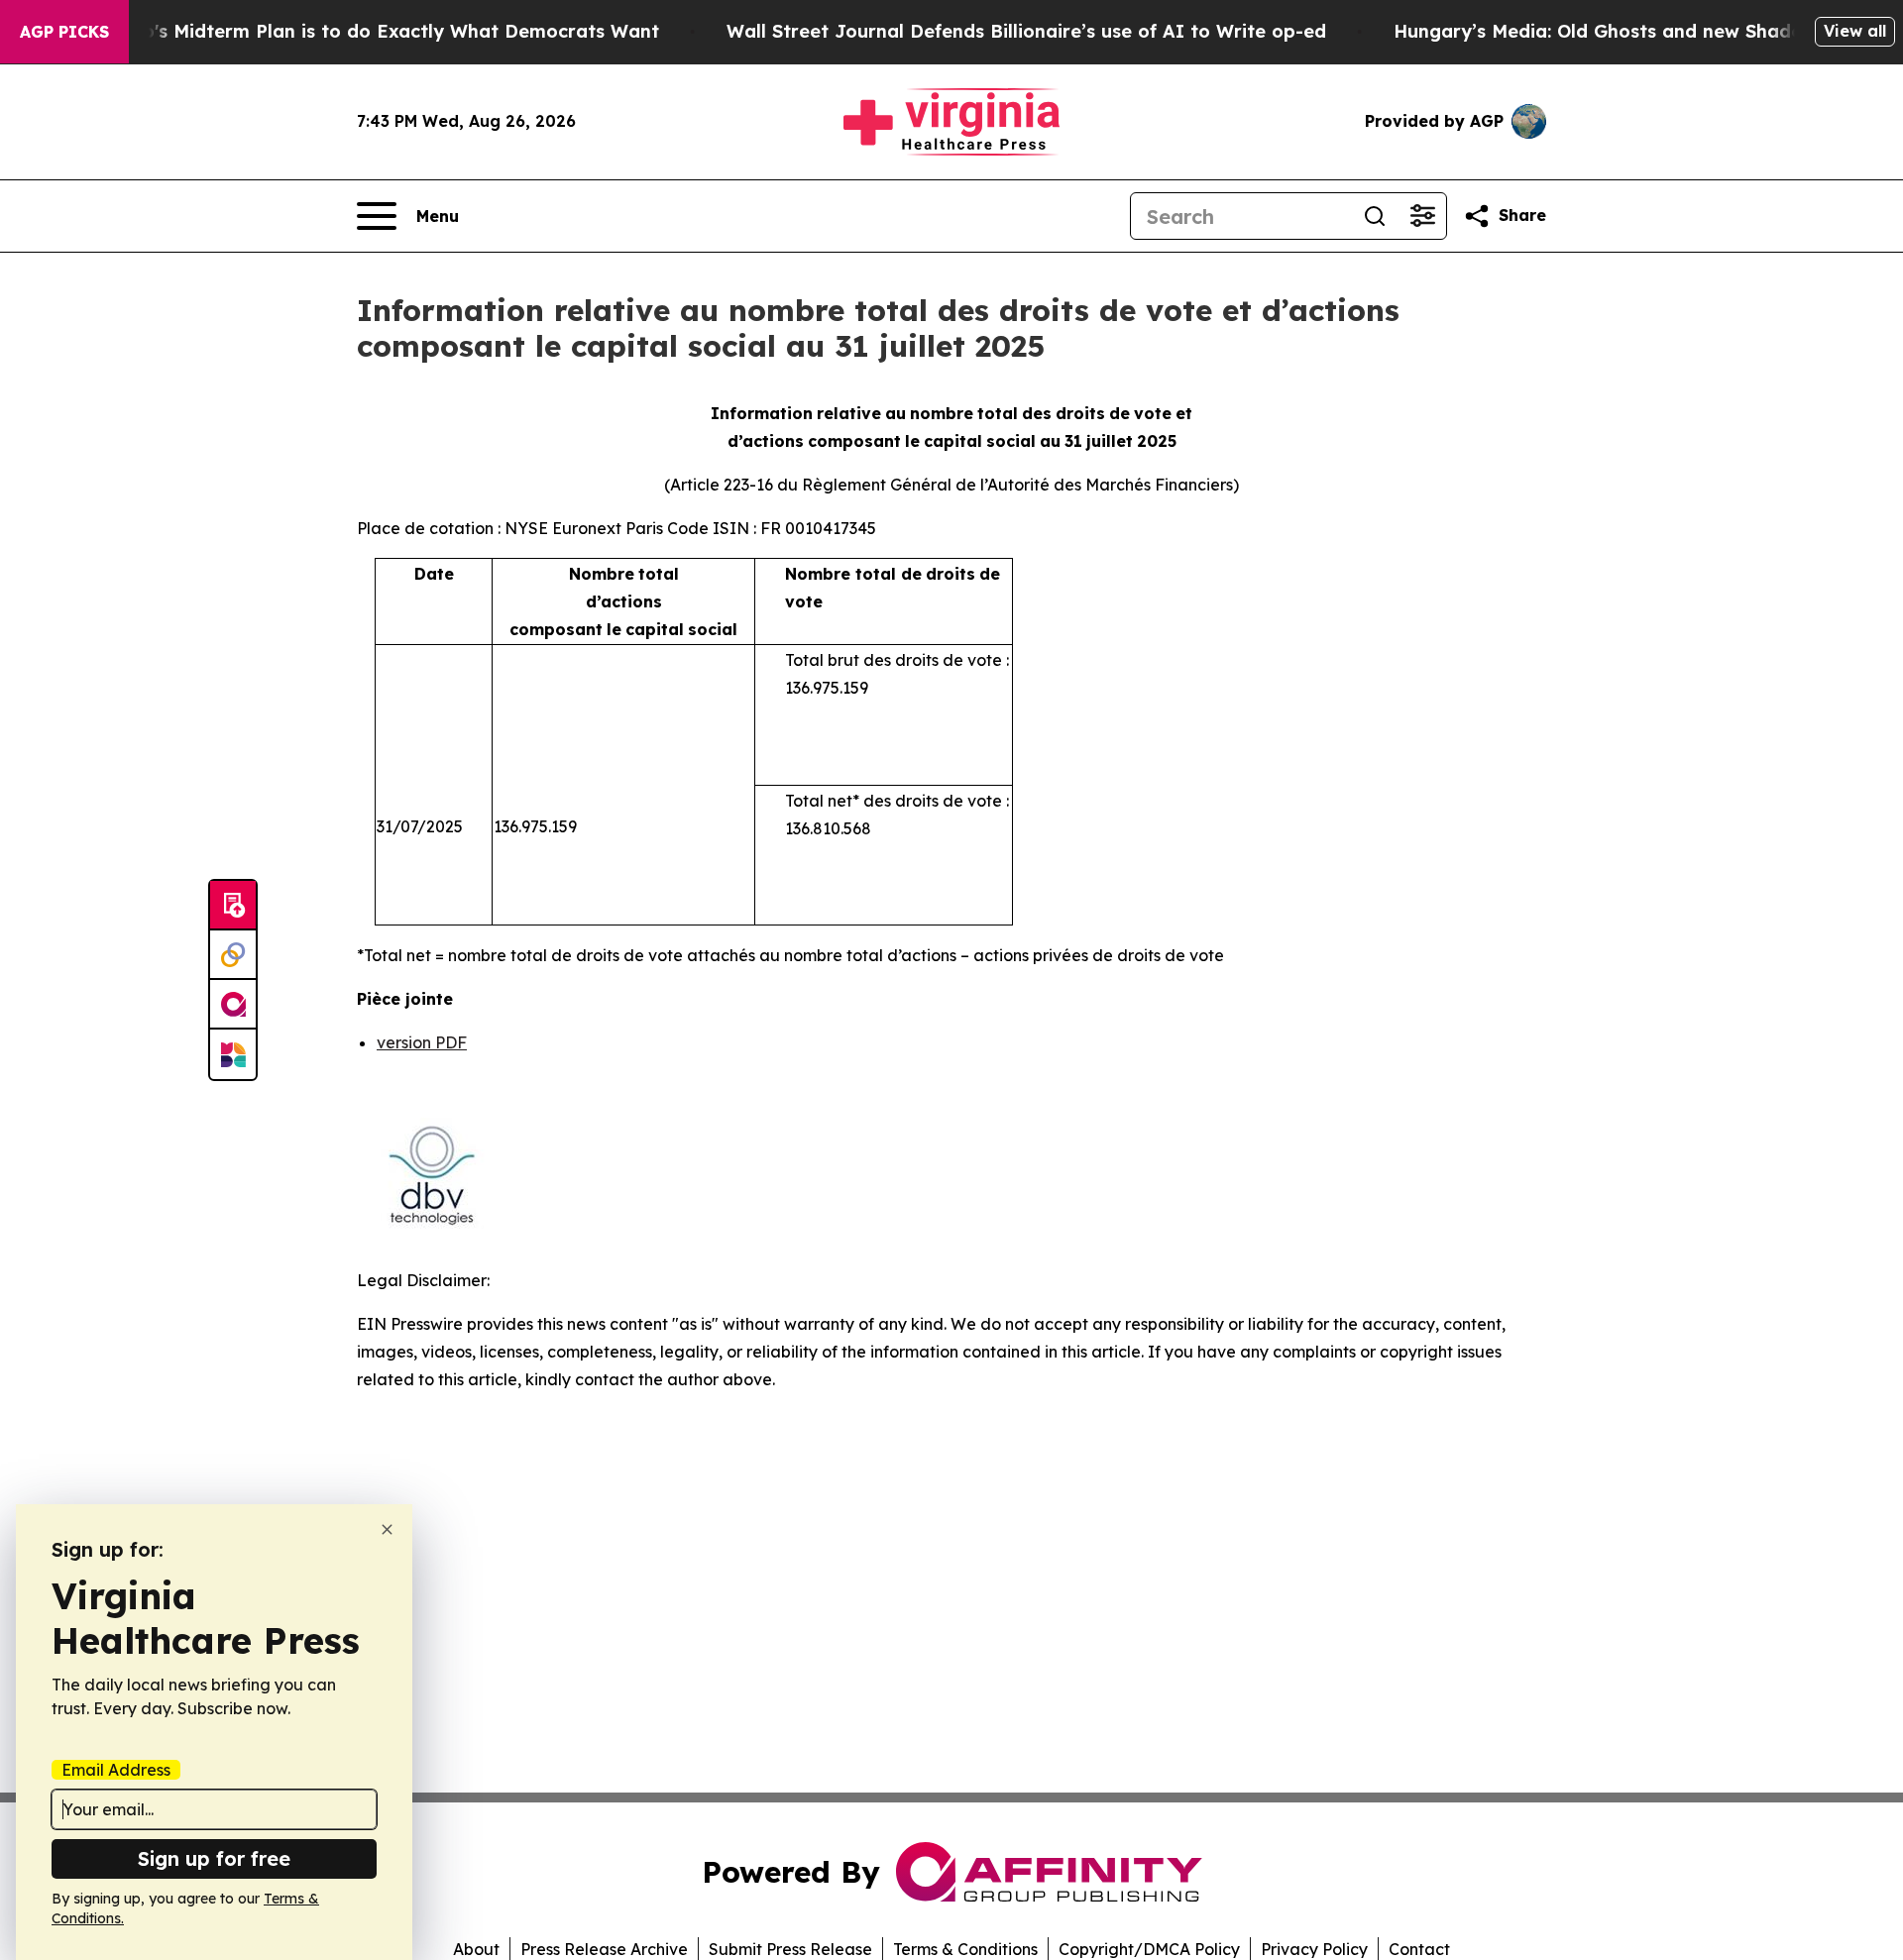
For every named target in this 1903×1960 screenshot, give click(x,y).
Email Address (116, 1770)
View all (1855, 31)
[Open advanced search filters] (1422, 216)
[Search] (1375, 216)
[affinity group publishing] (233, 1005)
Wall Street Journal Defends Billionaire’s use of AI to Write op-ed (1026, 31)
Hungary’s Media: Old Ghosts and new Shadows (1610, 31)
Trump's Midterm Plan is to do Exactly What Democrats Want (378, 31)
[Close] (387, 1529)
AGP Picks (64, 32)
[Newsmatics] (233, 1054)
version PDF (422, 1042)
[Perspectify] (233, 955)
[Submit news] (233, 906)
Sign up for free (214, 1858)
